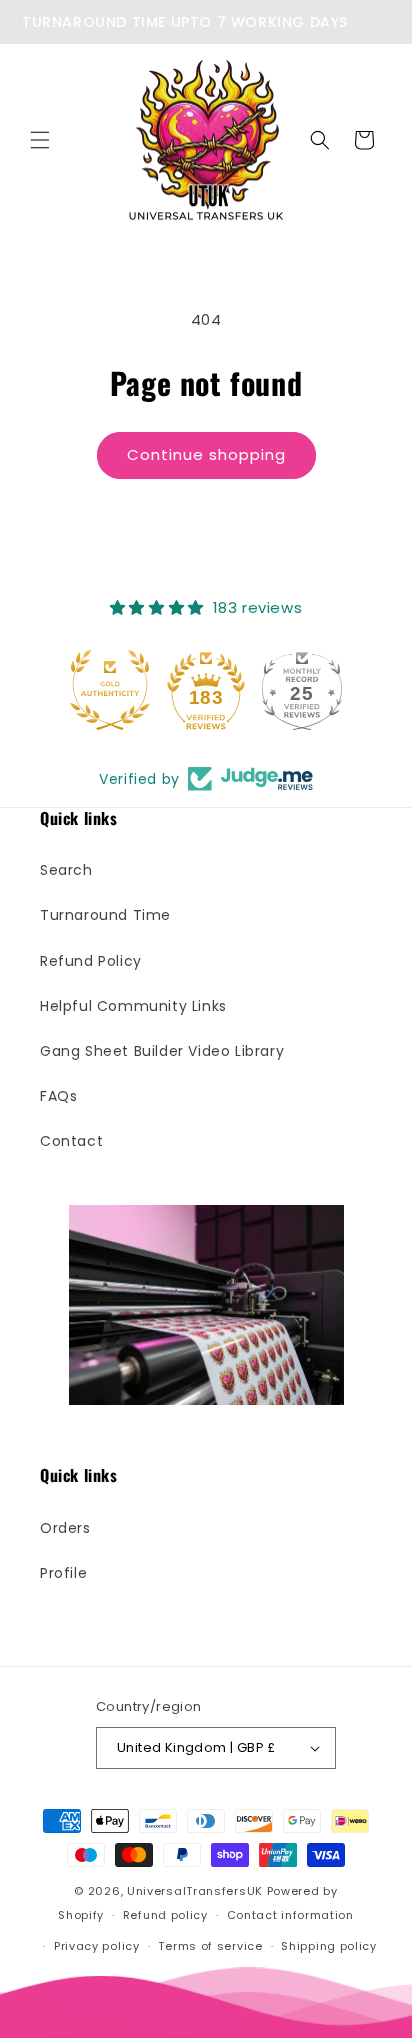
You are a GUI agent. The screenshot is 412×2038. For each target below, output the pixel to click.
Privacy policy (97, 1946)
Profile (63, 1573)
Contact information (290, 1915)
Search (66, 870)
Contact (71, 1141)
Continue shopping (206, 454)
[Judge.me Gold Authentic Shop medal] (110, 690)
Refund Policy (91, 961)
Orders (65, 1528)
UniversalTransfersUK (195, 1891)
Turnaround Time (105, 915)
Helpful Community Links (133, 1006)
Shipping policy (329, 1946)
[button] (40, 140)
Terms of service (210, 1946)
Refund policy (165, 1915)
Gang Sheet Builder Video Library (162, 1051)
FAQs (58, 1096)
